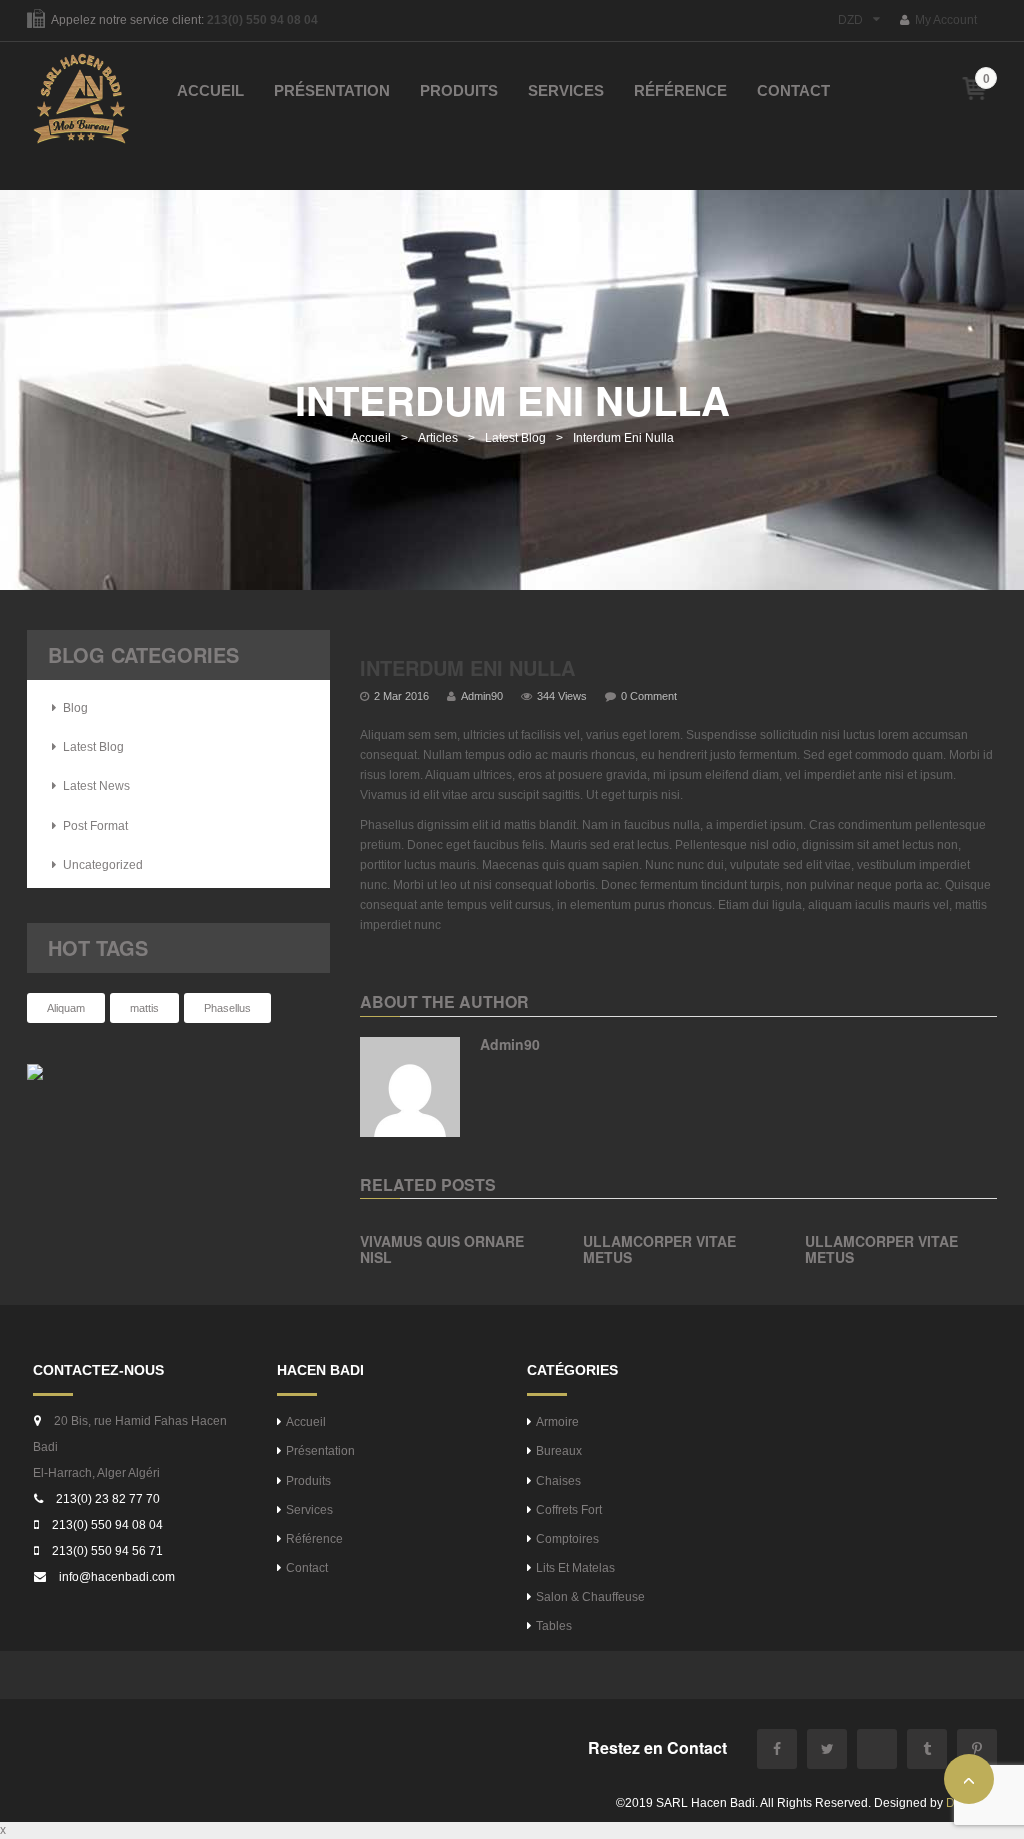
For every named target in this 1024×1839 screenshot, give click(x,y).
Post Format (95, 826)
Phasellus (227, 1008)
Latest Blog (515, 438)
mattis (144, 1008)
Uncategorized (103, 865)
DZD (850, 20)
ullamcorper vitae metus (659, 1248)
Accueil (371, 438)
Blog (75, 708)
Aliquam (66, 1008)
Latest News (96, 786)
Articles (438, 438)
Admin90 (482, 696)
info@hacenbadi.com (117, 1577)
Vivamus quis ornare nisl (442, 1248)
